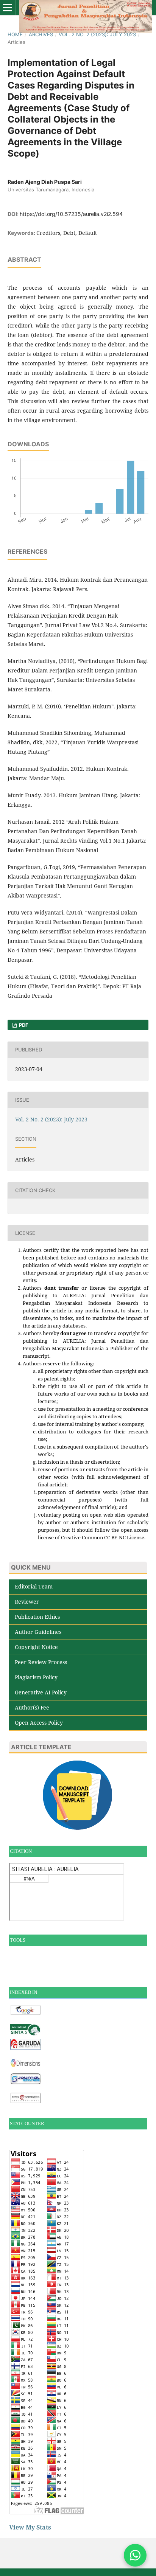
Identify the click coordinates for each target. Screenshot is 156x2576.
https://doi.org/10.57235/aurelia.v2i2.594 (71, 214)
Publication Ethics (37, 1617)
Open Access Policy (39, 1723)
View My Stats (30, 2527)
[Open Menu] (8, 8)
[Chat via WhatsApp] (135, 2555)
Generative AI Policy (41, 1692)
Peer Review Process (41, 1662)
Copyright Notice (36, 1647)
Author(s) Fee (32, 1707)
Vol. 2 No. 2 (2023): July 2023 (97, 34)
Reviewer (27, 1602)
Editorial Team (34, 1586)
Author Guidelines (38, 1632)
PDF (23, 1025)
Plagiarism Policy (36, 1677)
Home (15, 34)
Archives (41, 34)
